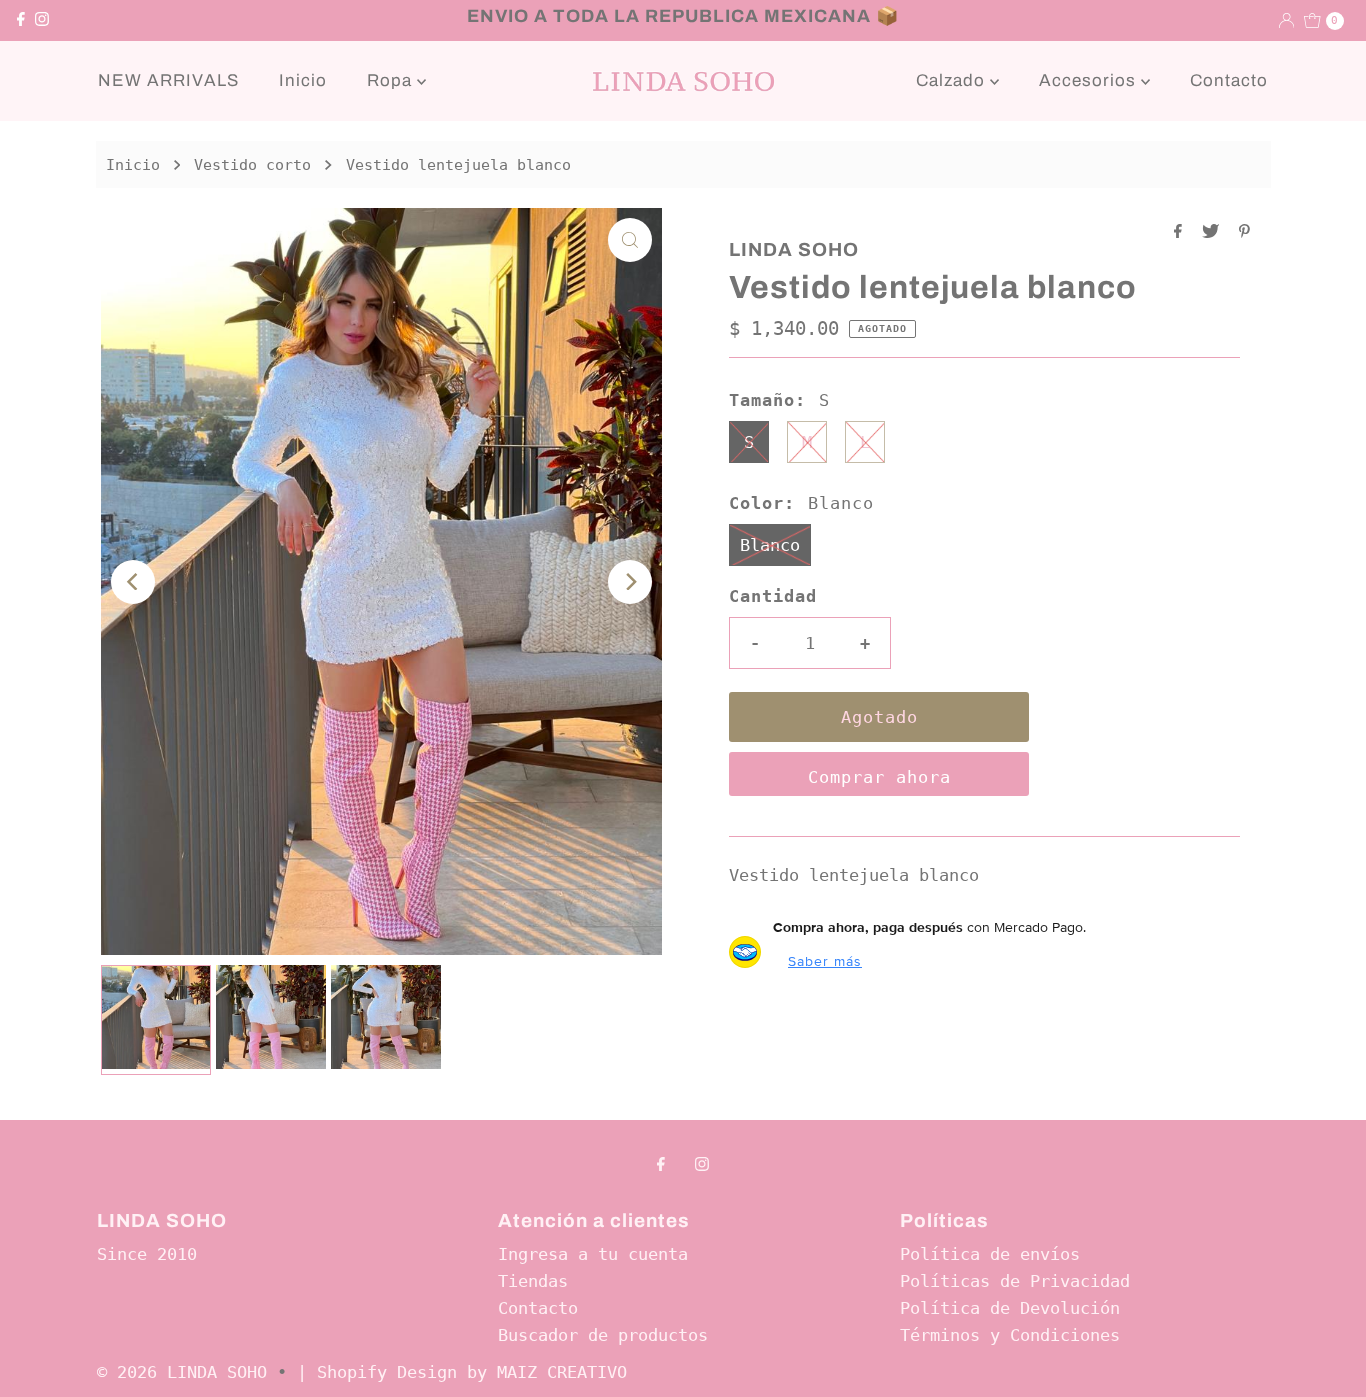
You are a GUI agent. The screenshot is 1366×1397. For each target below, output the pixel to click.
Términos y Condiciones (1010, 1335)
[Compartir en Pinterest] (1244, 232)
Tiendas (533, 1281)
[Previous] (133, 582)
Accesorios (1090, 80)
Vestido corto (252, 165)
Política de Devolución (1010, 1308)
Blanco (770, 545)
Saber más (825, 961)
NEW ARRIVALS (168, 80)
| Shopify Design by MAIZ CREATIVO (462, 1372)
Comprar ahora (879, 777)
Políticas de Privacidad (1015, 1281)
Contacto (1229, 80)
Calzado (953, 80)
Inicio (303, 80)
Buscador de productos (603, 1335)
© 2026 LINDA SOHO (182, 1372)
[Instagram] (42, 20)
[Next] (630, 582)
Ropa (392, 80)
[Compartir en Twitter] (1215, 232)
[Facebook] (21, 20)
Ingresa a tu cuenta (593, 1254)
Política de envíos (990, 1254)
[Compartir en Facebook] (1183, 232)
